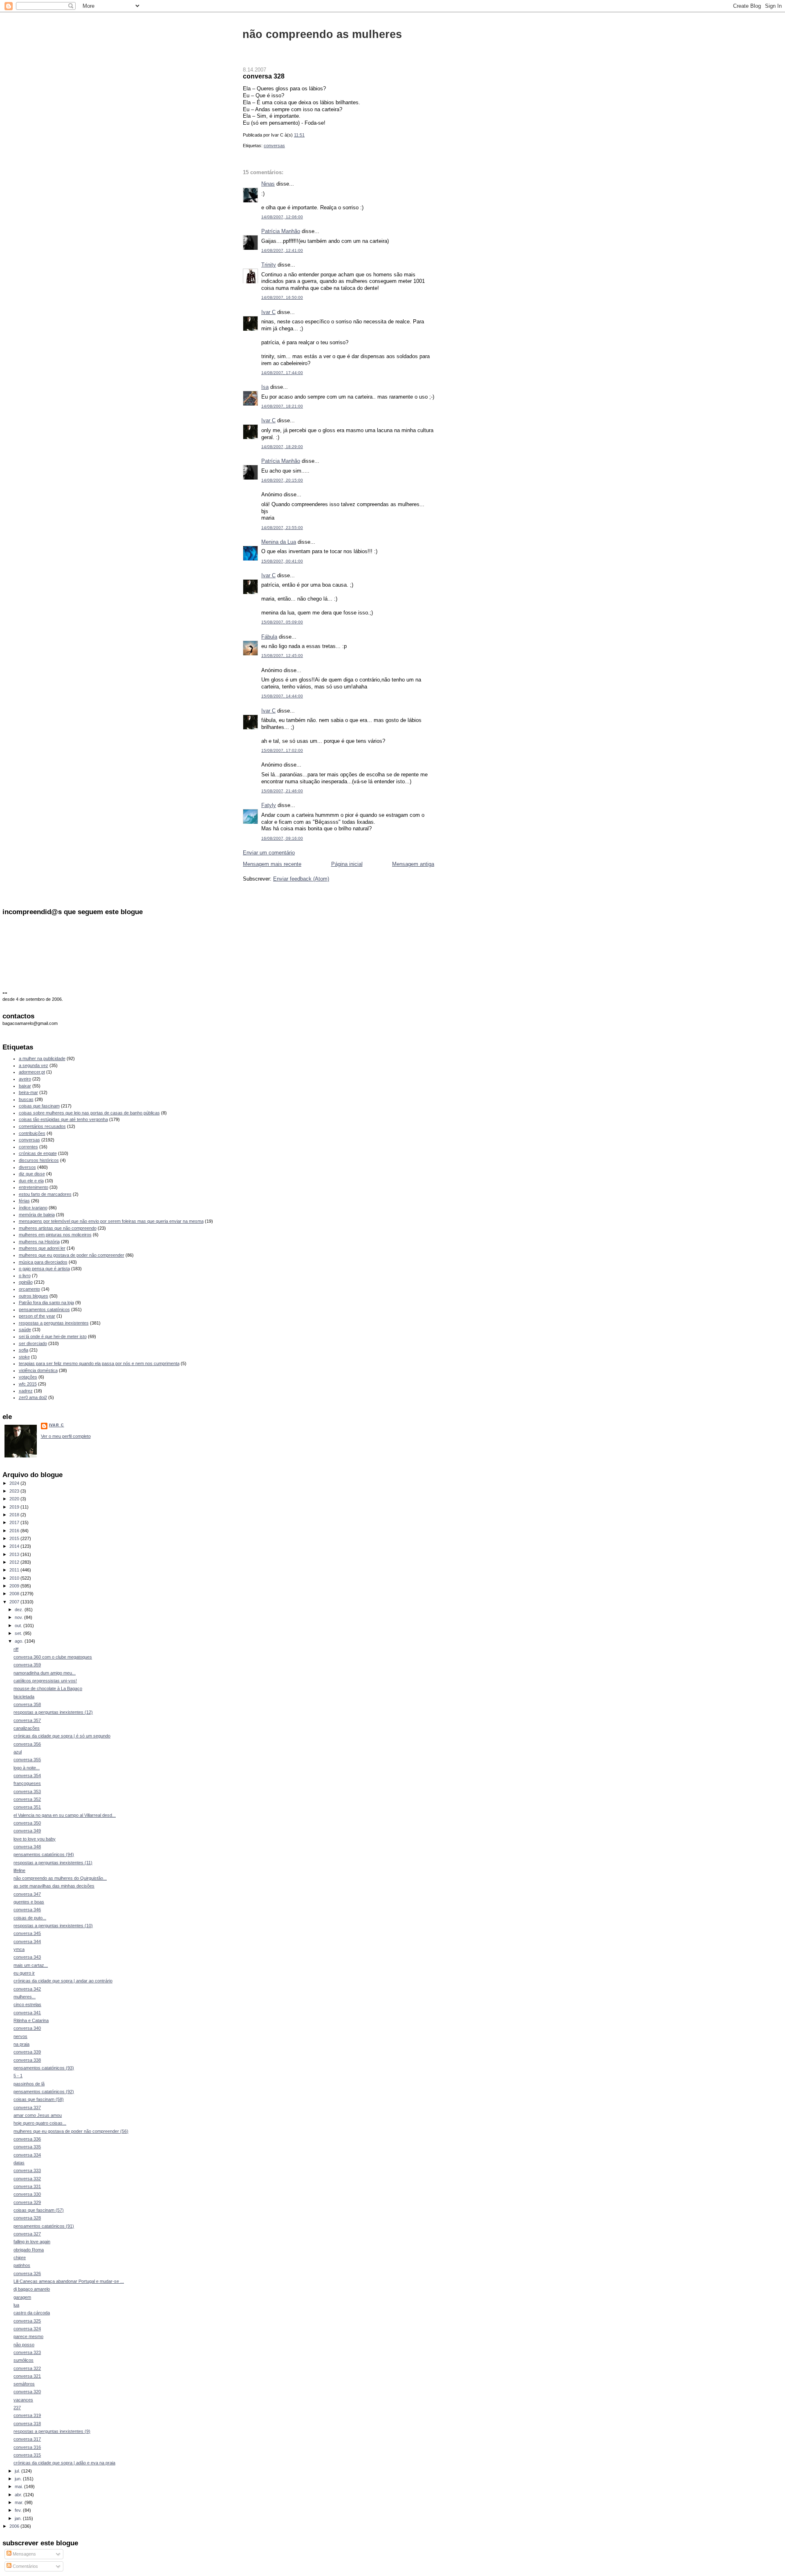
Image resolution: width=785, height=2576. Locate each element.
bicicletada (24, 1697)
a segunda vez (34, 1065)
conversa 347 (27, 1894)
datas (19, 2163)
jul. (18, 2471)
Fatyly (269, 805)
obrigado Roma (29, 2250)
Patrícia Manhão (281, 231)
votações (28, 1377)
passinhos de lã (29, 2084)
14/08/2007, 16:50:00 (282, 297)
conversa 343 (27, 1957)
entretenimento (34, 1187)
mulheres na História (39, 1242)
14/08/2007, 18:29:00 (282, 447)
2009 (15, 1586)
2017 (15, 1522)
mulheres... (25, 1997)
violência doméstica (38, 1370)
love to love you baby (35, 1839)
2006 (15, 2526)
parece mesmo (28, 2336)
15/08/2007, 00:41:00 (282, 561)
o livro (25, 1276)
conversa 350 (27, 1823)
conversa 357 (27, 1720)
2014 (15, 1546)
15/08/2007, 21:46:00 (282, 791)
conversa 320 (27, 2392)
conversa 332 (27, 2179)
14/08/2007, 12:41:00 (282, 250)
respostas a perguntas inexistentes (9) (52, 2431)
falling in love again (32, 2242)
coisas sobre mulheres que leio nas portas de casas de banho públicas (89, 1113)
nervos (20, 2036)
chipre (20, 2258)
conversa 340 (27, 2028)
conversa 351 (27, 1807)
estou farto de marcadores (45, 1194)
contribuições (32, 1133)
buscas (26, 1099)
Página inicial (347, 864)
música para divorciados (43, 1262)
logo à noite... (27, 1768)
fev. (19, 2510)
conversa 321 (27, 2376)
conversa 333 (27, 2170)
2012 (15, 1562)
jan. (19, 2518)
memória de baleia (37, 1215)
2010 (15, 1578)
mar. (20, 2502)
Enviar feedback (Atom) (301, 879)
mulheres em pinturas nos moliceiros (55, 1235)
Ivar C (268, 312)
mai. (19, 2486)
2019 (15, 1507)
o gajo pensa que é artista (44, 1269)
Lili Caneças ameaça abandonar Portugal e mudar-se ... (69, 2281)
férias (24, 1201)
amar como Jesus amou (38, 2115)
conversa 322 (27, 2368)
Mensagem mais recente (272, 864)
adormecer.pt (32, 1072)
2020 (15, 1499)
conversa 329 (27, 2202)
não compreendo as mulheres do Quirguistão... (60, 1878)
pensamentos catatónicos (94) (44, 1854)
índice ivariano (33, 1208)
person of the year (37, 1316)
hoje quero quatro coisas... (40, 2123)
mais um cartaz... (31, 1965)
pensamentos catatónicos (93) (44, 2068)
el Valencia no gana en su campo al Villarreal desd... (65, 1815)
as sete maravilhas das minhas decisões (54, 1886)
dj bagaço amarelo (32, 2289)
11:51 (299, 135)
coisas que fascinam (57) (39, 2210)
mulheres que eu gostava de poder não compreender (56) (71, 2131)
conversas (274, 146)
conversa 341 (27, 2013)
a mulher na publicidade (42, 1058)
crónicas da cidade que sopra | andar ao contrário (63, 1981)
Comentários (25, 2566)
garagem (22, 2297)
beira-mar (28, 1092)
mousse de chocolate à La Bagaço (48, 1688)
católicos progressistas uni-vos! (45, 1681)
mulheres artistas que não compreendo (58, 1228)
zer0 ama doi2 (33, 1397)
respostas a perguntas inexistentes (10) (53, 1926)
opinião (26, 1282)
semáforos (24, 2384)
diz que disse (32, 1174)
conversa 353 (27, 1791)
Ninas (268, 184)
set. (19, 1633)
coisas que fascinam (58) (39, 2099)
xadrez (26, 1391)
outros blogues (34, 1296)
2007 (15, 1602)
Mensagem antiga (413, 864)
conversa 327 (27, 2234)
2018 (15, 1515)
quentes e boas (29, 1902)
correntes (28, 1147)
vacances (23, 2400)
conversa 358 (27, 1704)
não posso (24, 2345)
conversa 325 (27, 2321)
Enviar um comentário (269, 853)
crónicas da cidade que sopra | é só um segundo (62, 1736)
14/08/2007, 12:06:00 (282, 217)
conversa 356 (27, 1744)
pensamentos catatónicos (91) (44, 2226)
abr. (19, 2495)
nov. (19, 1617)
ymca (19, 1949)
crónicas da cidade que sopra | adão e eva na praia (64, 2463)
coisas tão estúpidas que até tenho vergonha (63, 1119)
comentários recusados (42, 1126)
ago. (20, 1641)
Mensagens (24, 2554)
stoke (24, 1357)
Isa (265, 387)
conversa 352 (27, 1799)
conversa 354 (27, 1776)
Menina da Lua (279, 542)
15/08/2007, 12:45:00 (282, 656)
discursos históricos (39, 1160)
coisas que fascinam (39, 1106)
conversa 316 (27, 2447)
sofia (24, 1350)
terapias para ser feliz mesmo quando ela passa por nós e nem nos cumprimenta (99, 1363)
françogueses (27, 1783)
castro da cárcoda (32, 2313)
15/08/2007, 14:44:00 (282, 696)
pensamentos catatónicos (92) (44, 2092)
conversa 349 (27, 1831)
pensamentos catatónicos (44, 1309)
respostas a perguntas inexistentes (54, 1323)
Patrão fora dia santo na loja (46, 1303)
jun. (19, 2479)
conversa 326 (27, 2273)
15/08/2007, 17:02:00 (282, 750)
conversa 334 (27, 2155)
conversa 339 (27, 2052)
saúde (25, 1329)
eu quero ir (24, 1973)
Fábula (269, 637)
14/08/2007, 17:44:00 (282, 373)
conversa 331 (27, 2186)
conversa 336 (27, 2139)
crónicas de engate (38, 1153)
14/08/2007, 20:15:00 (282, 480)
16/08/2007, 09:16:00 (282, 838)
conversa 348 (27, 1847)
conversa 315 (27, 2455)
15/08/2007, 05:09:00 (282, 622)
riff (16, 1649)
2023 (15, 1491)
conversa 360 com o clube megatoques (53, 1657)
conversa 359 (27, 1665)
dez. (20, 1610)
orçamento (29, 1289)
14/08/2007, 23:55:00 (282, 528)
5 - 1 (18, 2076)
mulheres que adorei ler (42, 1248)
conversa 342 (27, 1989)
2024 (15, 1483)
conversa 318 (27, 2424)
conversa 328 (264, 76)
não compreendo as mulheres (322, 34)
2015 (15, 1538)
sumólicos (24, 2360)
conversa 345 (27, 1933)
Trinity (269, 265)
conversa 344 (27, 1942)
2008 (15, 1594)
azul (18, 1752)
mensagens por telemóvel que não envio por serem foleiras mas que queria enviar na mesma (111, 1221)
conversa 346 (27, 1910)
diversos (27, 1167)
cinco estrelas (27, 2004)
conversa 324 (27, 2329)
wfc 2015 (28, 1384)
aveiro (25, 1079)
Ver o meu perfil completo (66, 1436)
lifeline (19, 1870)
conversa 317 (27, 2439)
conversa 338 (27, 2060)
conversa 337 (27, 2107)
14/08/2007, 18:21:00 (282, 406)
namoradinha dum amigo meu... (45, 1673)
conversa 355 (27, 1760)
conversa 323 (27, 2352)
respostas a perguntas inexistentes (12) (53, 1712)
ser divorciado (33, 1343)
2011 (15, 1570)
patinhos (22, 2265)
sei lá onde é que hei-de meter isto (53, 1336)
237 (17, 2408)
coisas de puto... (30, 1918)
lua (16, 2305)
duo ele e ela (31, 1181)
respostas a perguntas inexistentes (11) (53, 1863)
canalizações (27, 1728)
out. (19, 1625)
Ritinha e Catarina (31, 2020)
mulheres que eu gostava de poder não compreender (72, 1255)
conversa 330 (27, 2194)
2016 (15, 1531)
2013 (15, 1554)
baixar (25, 1086)
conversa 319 (27, 2415)
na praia (21, 2044)
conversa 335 (27, 2147)
